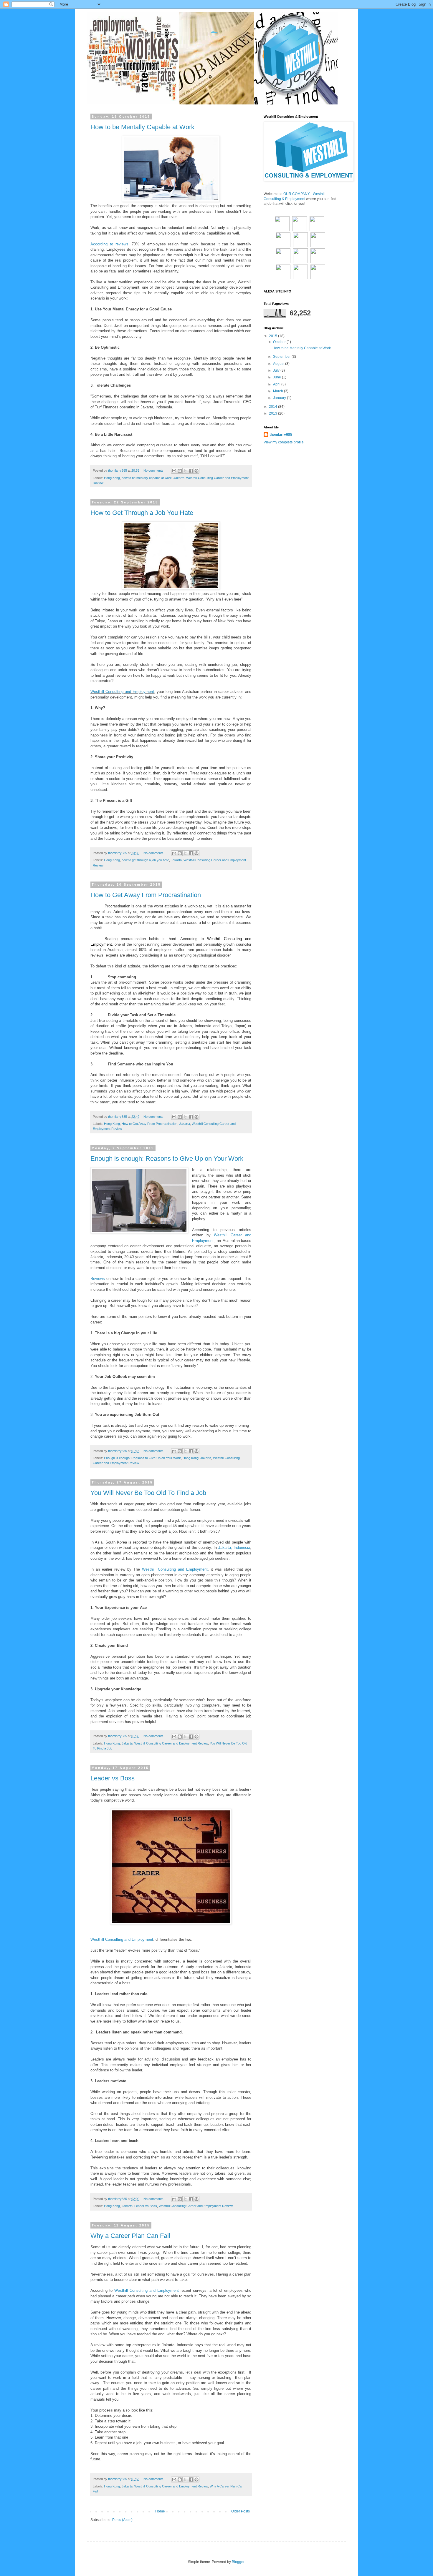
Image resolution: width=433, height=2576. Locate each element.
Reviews (98, 1279)
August (279, 364)
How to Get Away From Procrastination (146, 895)
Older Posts (241, 2511)
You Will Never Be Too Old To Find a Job (148, 1493)
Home (160, 2511)
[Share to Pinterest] (196, 471)
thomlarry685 (281, 435)
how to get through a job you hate (145, 860)
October (280, 342)
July (277, 370)
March (279, 391)
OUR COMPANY (297, 194)
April (277, 384)
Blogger (238, 2562)
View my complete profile (284, 442)
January (280, 398)
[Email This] (174, 471)
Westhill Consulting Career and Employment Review (171, 1743)
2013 (273, 413)
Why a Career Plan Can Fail (130, 2236)
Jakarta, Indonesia (234, 1548)
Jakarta (179, 478)
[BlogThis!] (180, 471)
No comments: (154, 470)
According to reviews (109, 244)
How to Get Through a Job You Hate (142, 513)
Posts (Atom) (122, 2520)
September (282, 357)
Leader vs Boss (113, 1778)
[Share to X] (185, 471)
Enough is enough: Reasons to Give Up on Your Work (167, 1159)
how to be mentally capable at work (147, 478)
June (277, 377)
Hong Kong (112, 478)
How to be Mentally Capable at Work (142, 127)
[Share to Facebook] (191, 471)
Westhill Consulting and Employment (122, 692)
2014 (273, 407)
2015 (273, 336)
